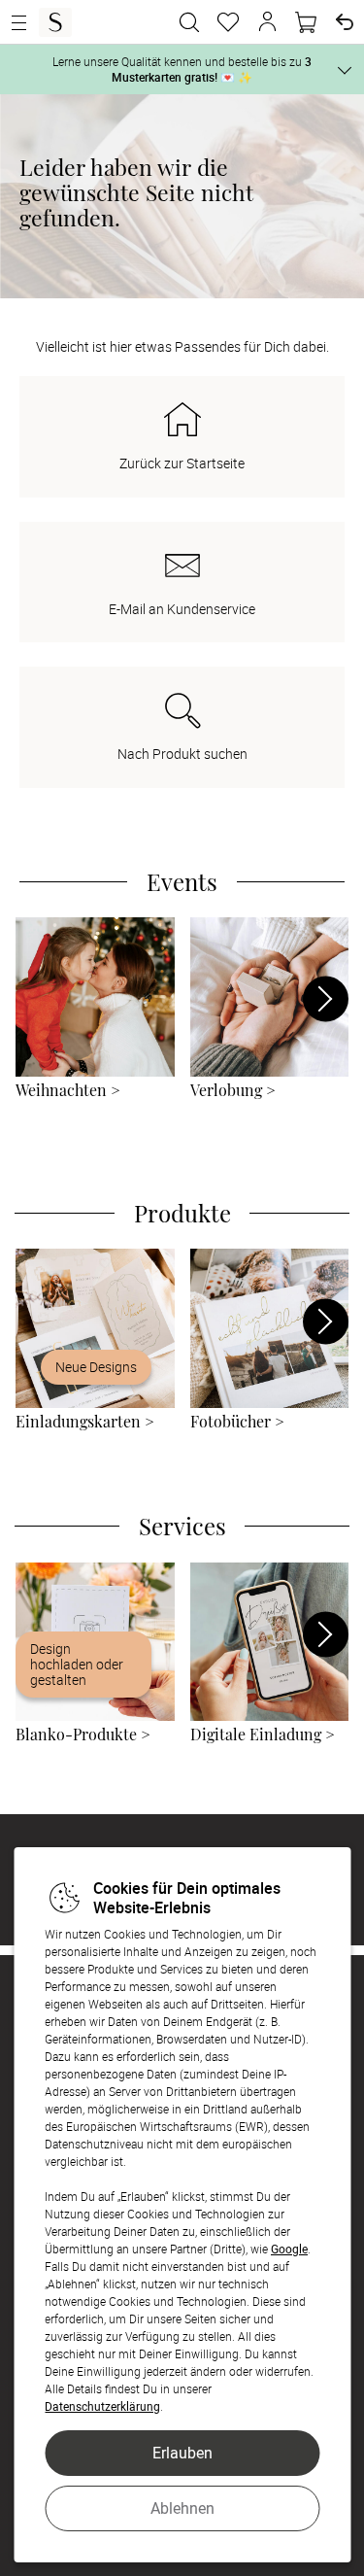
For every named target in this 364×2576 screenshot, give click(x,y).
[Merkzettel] (228, 22)
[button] (267, 22)
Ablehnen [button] (182, 2508)
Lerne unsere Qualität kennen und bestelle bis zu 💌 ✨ (182, 69)
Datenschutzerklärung (102, 2406)
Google (289, 2249)
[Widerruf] (345, 22)
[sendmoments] (55, 22)
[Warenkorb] (306, 22)
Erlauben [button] (182, 2453)
